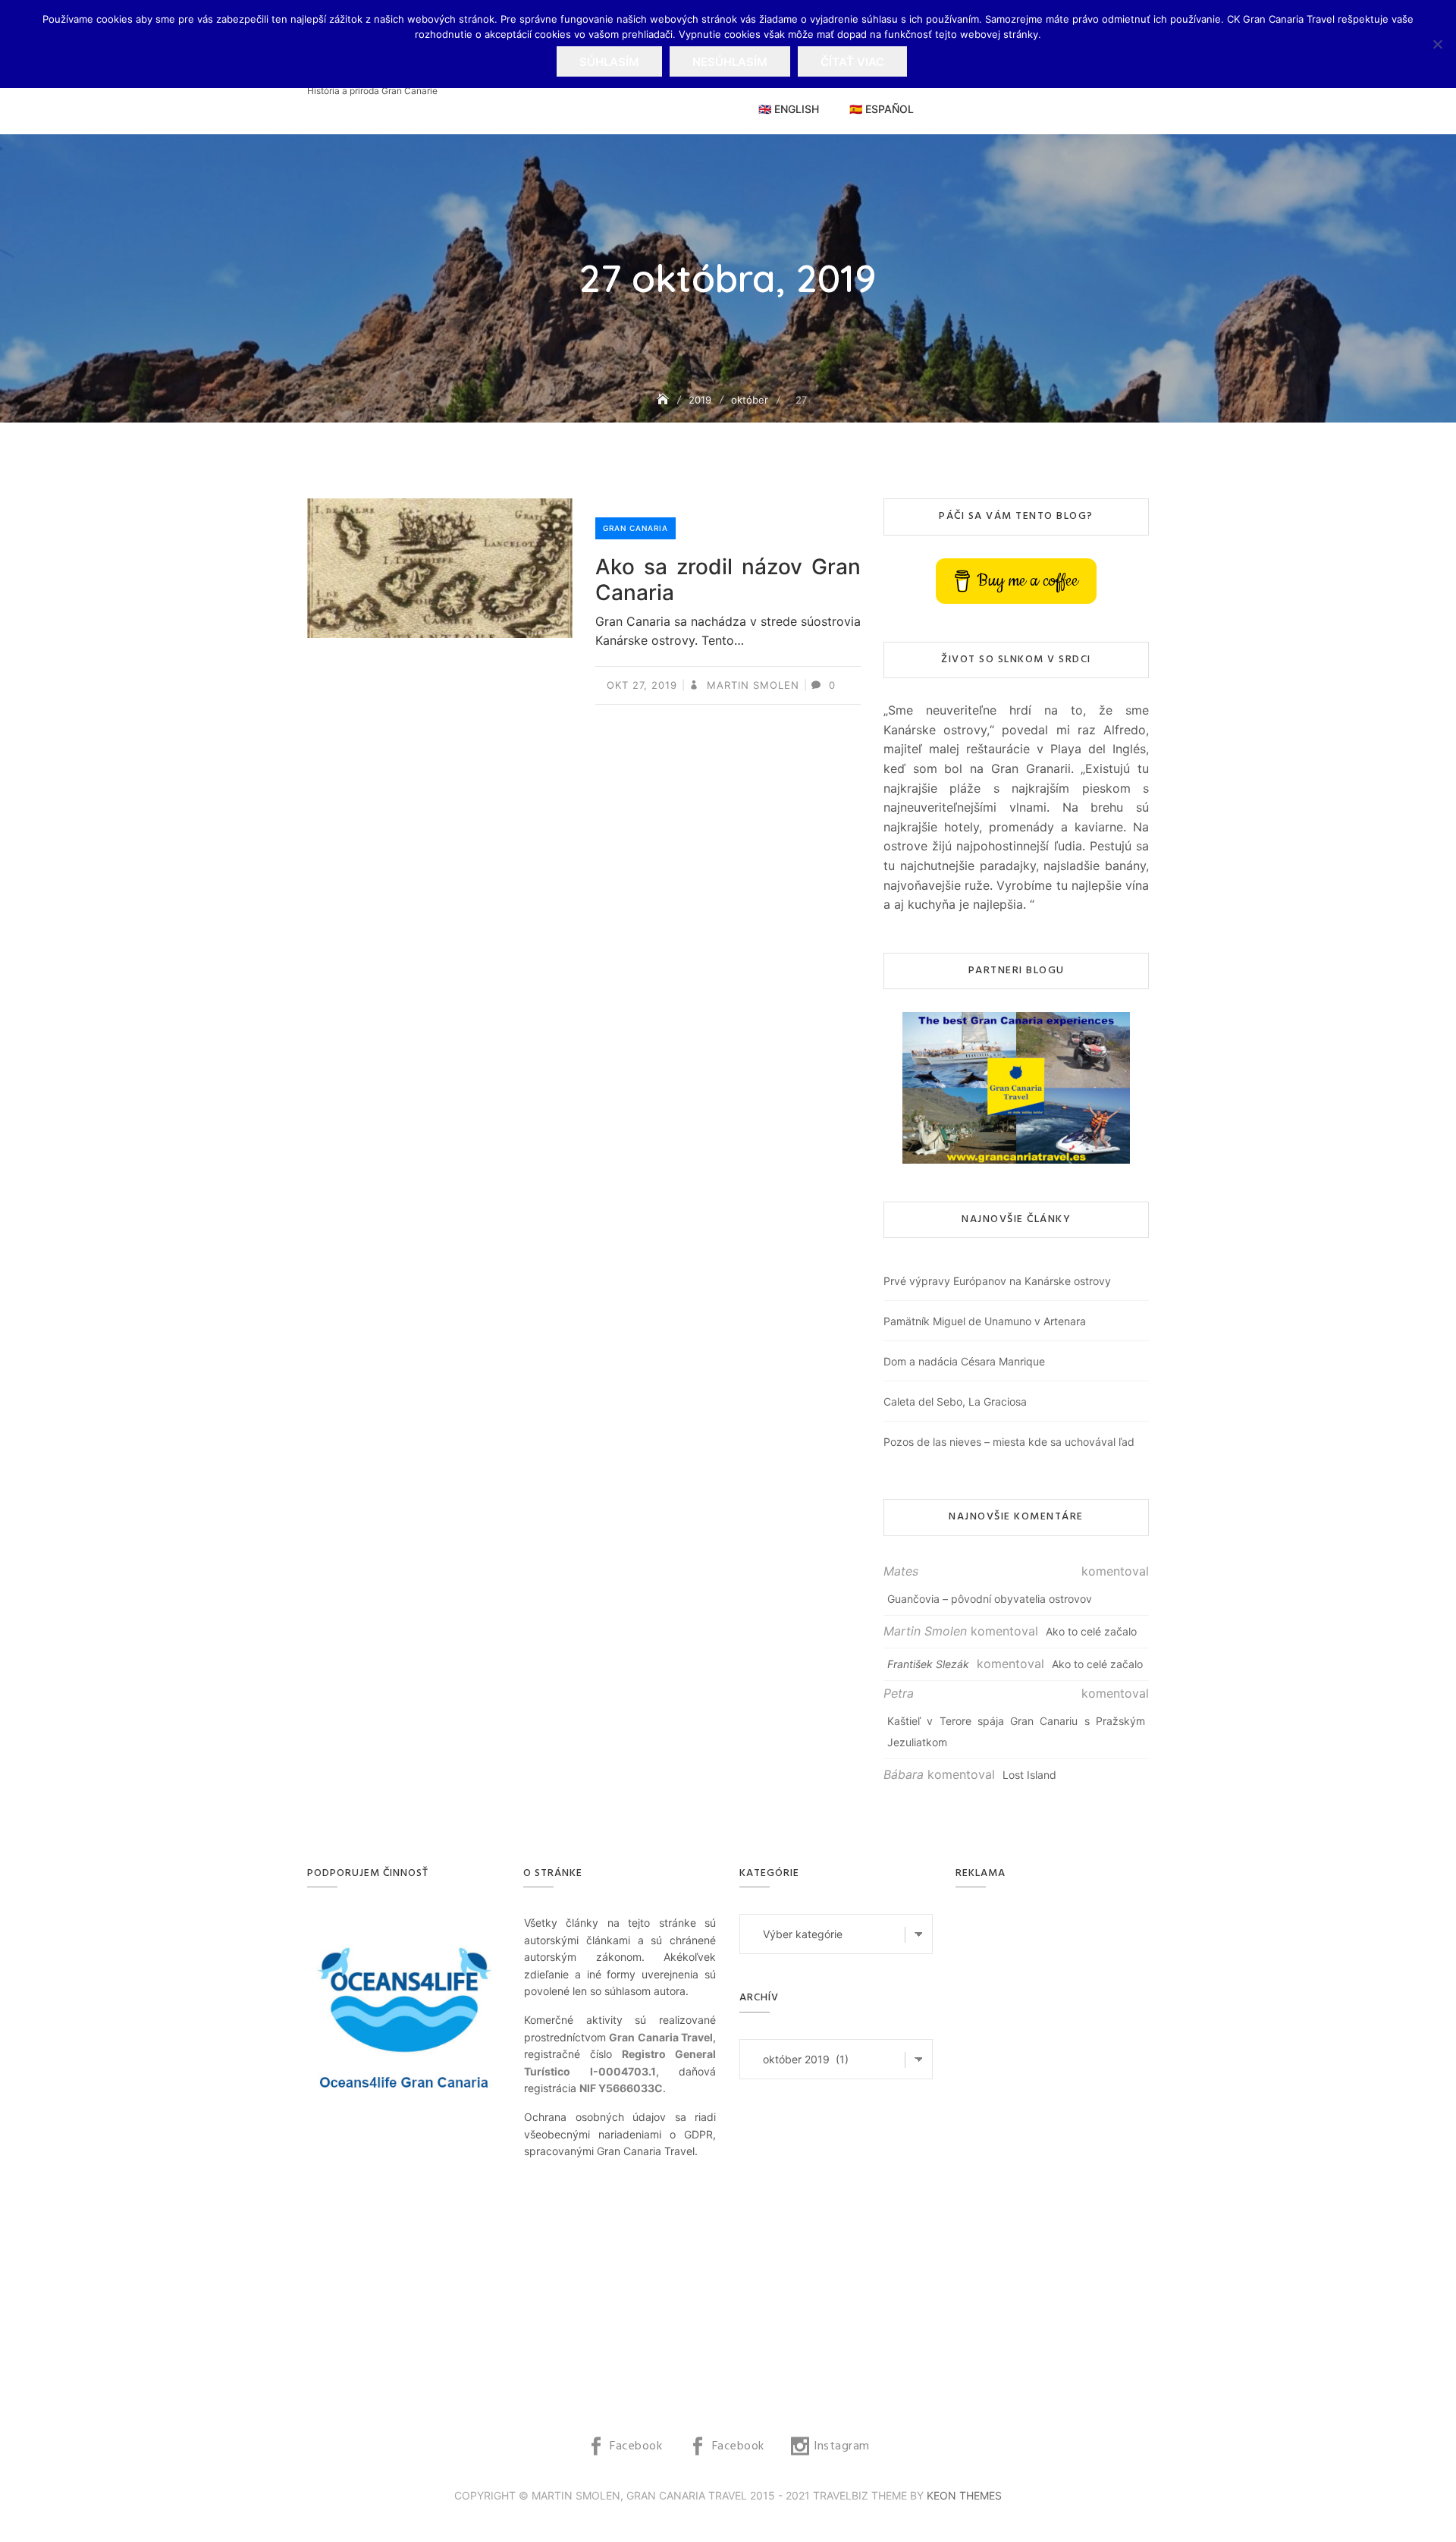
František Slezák (928, 1664)
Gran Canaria (635, 528)
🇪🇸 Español (882, 109)
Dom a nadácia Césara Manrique (964, 1361)
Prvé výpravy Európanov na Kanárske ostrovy (997, 1281)
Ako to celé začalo (1091, 1631)
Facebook (636, 2446)
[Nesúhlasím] (1437, 44)
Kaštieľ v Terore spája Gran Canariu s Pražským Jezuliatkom (1016, 1731)
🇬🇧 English (789, 109)
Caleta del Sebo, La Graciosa (955, 1401)
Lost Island (1029, 1775)
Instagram (842, 2446)
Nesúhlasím (730, 62)
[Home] (664, 399)
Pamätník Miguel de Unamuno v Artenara (985, 1321)
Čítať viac (852, 62)
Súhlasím (609, 62)
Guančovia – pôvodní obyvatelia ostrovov (990, 1599)
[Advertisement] (1056, 2141)
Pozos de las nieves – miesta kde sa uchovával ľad (1009, 1442)
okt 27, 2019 (642, 685)
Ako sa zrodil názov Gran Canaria (728, 580)
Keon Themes (964, 2495)
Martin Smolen (751, 685)
